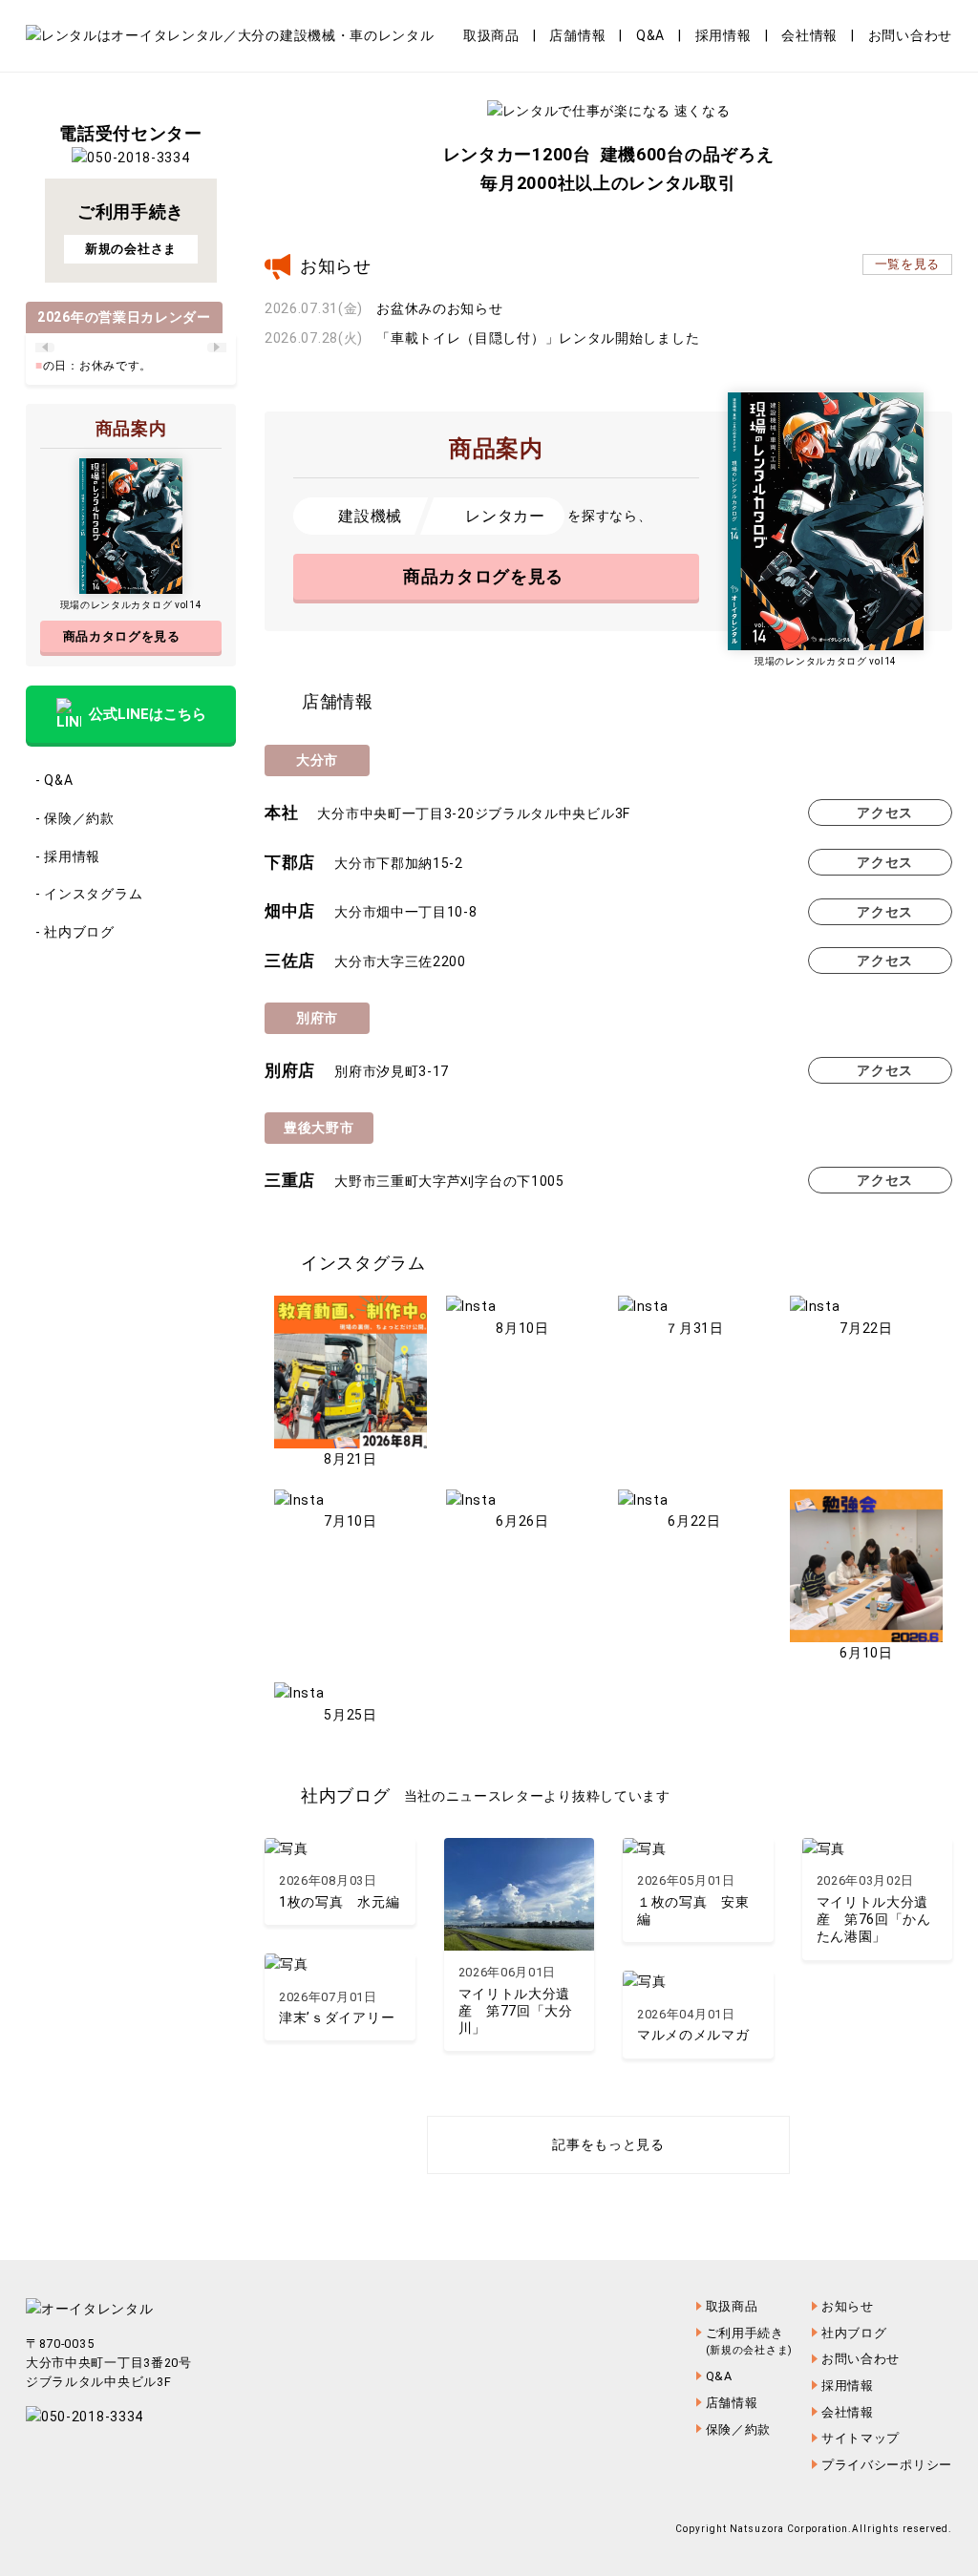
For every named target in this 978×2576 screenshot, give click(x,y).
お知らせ (848, 2306)
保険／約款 (739, 2429)
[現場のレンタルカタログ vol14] (826, 521)
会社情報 (809, 35)
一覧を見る (908, 264)
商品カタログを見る (483, 576)
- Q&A (54, 780)
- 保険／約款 (75, 818)
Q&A (650, 35)
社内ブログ (854, 2333)
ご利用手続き (749, 2342)
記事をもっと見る (608, 2144)
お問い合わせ (910, 35)
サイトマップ (861, 2438)
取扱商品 (491, 35)
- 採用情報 (68, 856)
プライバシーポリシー (887, 2465)
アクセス (885, 813)
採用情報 (723, 35)
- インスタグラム (89, 894)
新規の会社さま (131, 249)
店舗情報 (577, 35)
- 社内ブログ (75, 932)
